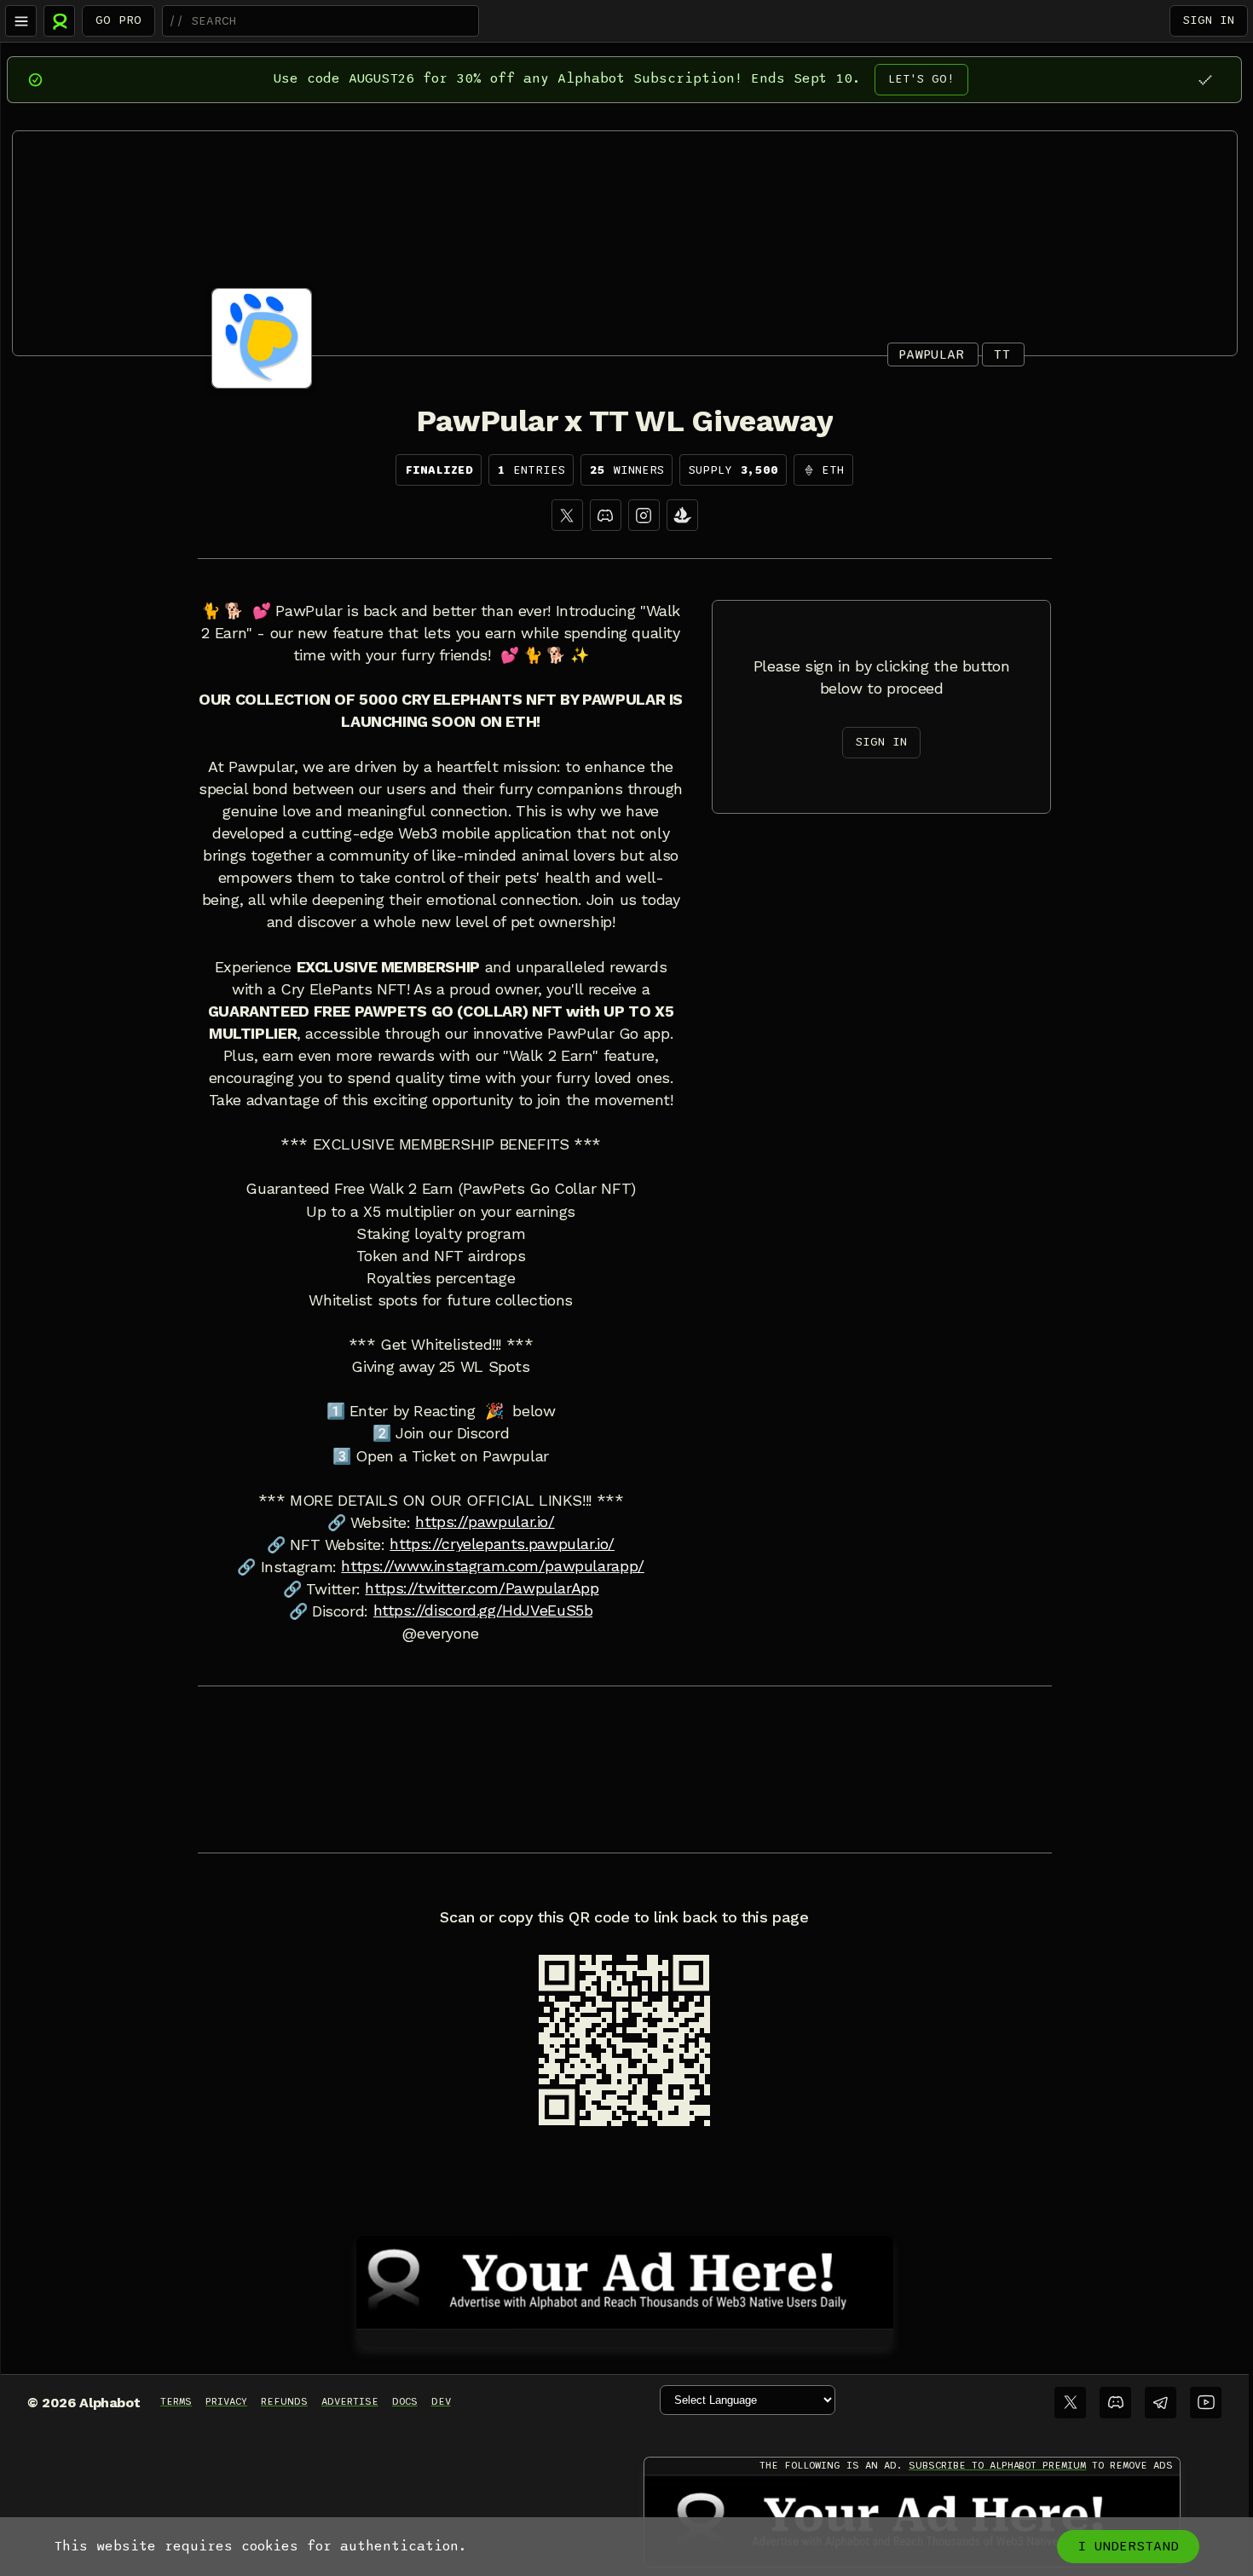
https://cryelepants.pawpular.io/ (502, 1544)
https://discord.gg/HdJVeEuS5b (483, 1611)
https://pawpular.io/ (485, 1522)
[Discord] (606, 515)
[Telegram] (1161, 2403)
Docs (405, 2401)
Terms (176, 2401)
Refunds (284, 2401)
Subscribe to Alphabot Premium (997, 2465)
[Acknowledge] (1205, 80)
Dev (441, 2401)
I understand (1128, 2546)
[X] (567, 515)
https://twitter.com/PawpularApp (482, 1588)
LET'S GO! (921, 79)
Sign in (1209, 20)
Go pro (118, 20)
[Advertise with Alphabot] (625, 2279)
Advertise (350, 2401)
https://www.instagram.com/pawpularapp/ (492, 1566)
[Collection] (682, 515)
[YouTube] (1206, 2403)
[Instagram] (644, 515)
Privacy (226, 2401)
